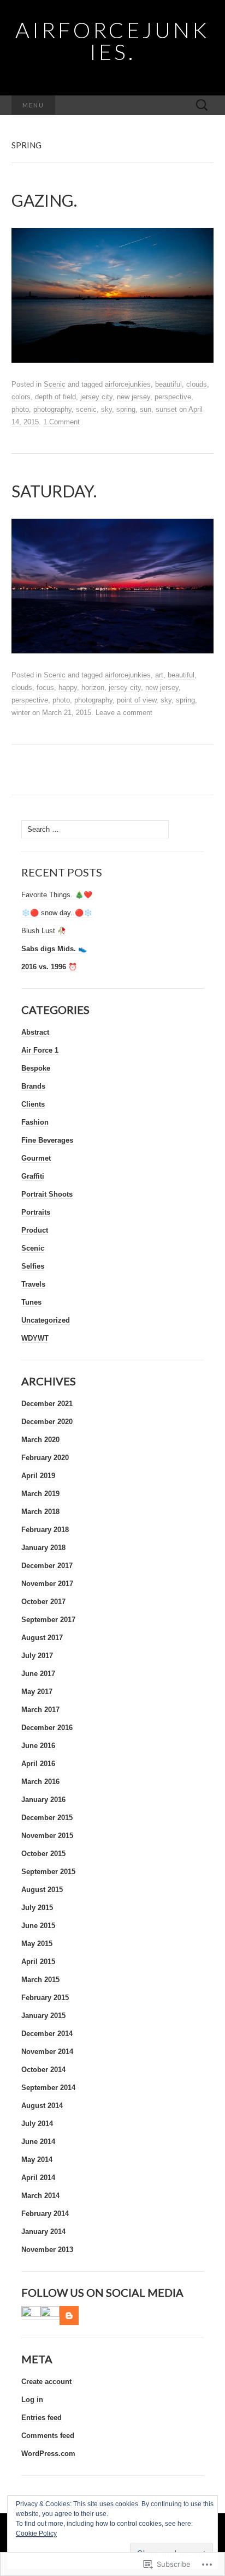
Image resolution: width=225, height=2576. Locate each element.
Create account (46, 2382)
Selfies (33, 1266)
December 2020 (47, 1422)
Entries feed (42, 2418)
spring (126, 409)
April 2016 (38, 1764)
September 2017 (48, 1620)
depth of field (55, 397)
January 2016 (43, 1800)
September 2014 (48, 2088)
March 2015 (40, 1980)
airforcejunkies (128, 384)
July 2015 (37, 1908)
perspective (173, 397)
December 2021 (47, 1404)
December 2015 (47, 1818)
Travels (33, 1284)
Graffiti (33, 1176)
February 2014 (45, 2214)
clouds (197, 384)
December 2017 (47, 1566)
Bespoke (36, 1068)
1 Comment (61, 422)
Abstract (35, 1032)
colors (21, 397)
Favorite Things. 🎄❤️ (57, 895)
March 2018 (40, 1512)
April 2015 (38, 1962)
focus (45, 687)
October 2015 (43, 1854)
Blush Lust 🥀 (44, 931)
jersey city (96, 397)
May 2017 (37, 1692)
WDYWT (35, 1338)
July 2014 (37, 2124)
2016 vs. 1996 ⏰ (49, 967)
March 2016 (40, 1782)
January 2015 (43, 2016)
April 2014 (38, 2178)
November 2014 (47, 2052)
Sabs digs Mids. (50, 949)
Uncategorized (46, 1320)
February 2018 (45, 1530)
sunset (166, 409)
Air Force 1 (40, 1050)
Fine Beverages (47, 1140)
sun (146, 409)
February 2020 (45, 1458)
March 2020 (40, 1440)
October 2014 (43, 2070)
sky (106, 409)
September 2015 (48, 1872)
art (159, 675)
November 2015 (47, 1836)
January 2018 (43, 1548)
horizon (93, 687)
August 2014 (42, 2106)
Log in (32, 2400)
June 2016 (38, 1746)
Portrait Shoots (47, 1194)
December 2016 (47, 1728)
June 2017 (38, 1674)
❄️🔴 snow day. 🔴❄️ (57, 913)
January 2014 (43, 2232)
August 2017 (42, 1638)
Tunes (31, 1302)
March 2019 (40, 1494)
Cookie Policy (36, 2533)
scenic (86, 409)
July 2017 (37, 1656)
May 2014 (37, 2160)
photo (20, 409)
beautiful (168, 384)
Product (35, 1230)
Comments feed (48, 2436)
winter (21, 713)
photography (52, 409)
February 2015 (45, 1998)
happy (68, 687)
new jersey (134, 397)
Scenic (55, 384)
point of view (137, 700)
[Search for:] (202, 106)
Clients (33, 1104)
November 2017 (47, 1584)
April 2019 (38, 1476)
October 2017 (43, 1602)
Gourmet (36, 1158)
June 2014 (38, 2142)
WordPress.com (48, 2454)
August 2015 (42, 1890)
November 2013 (47, 2250)
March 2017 (40, 1710)
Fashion (35, 1122)
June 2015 (38, 1926)
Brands (33, 1086)
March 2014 (40, 2196)
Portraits (36, 1212)
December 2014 (47, 2034)
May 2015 (37, 1944)
